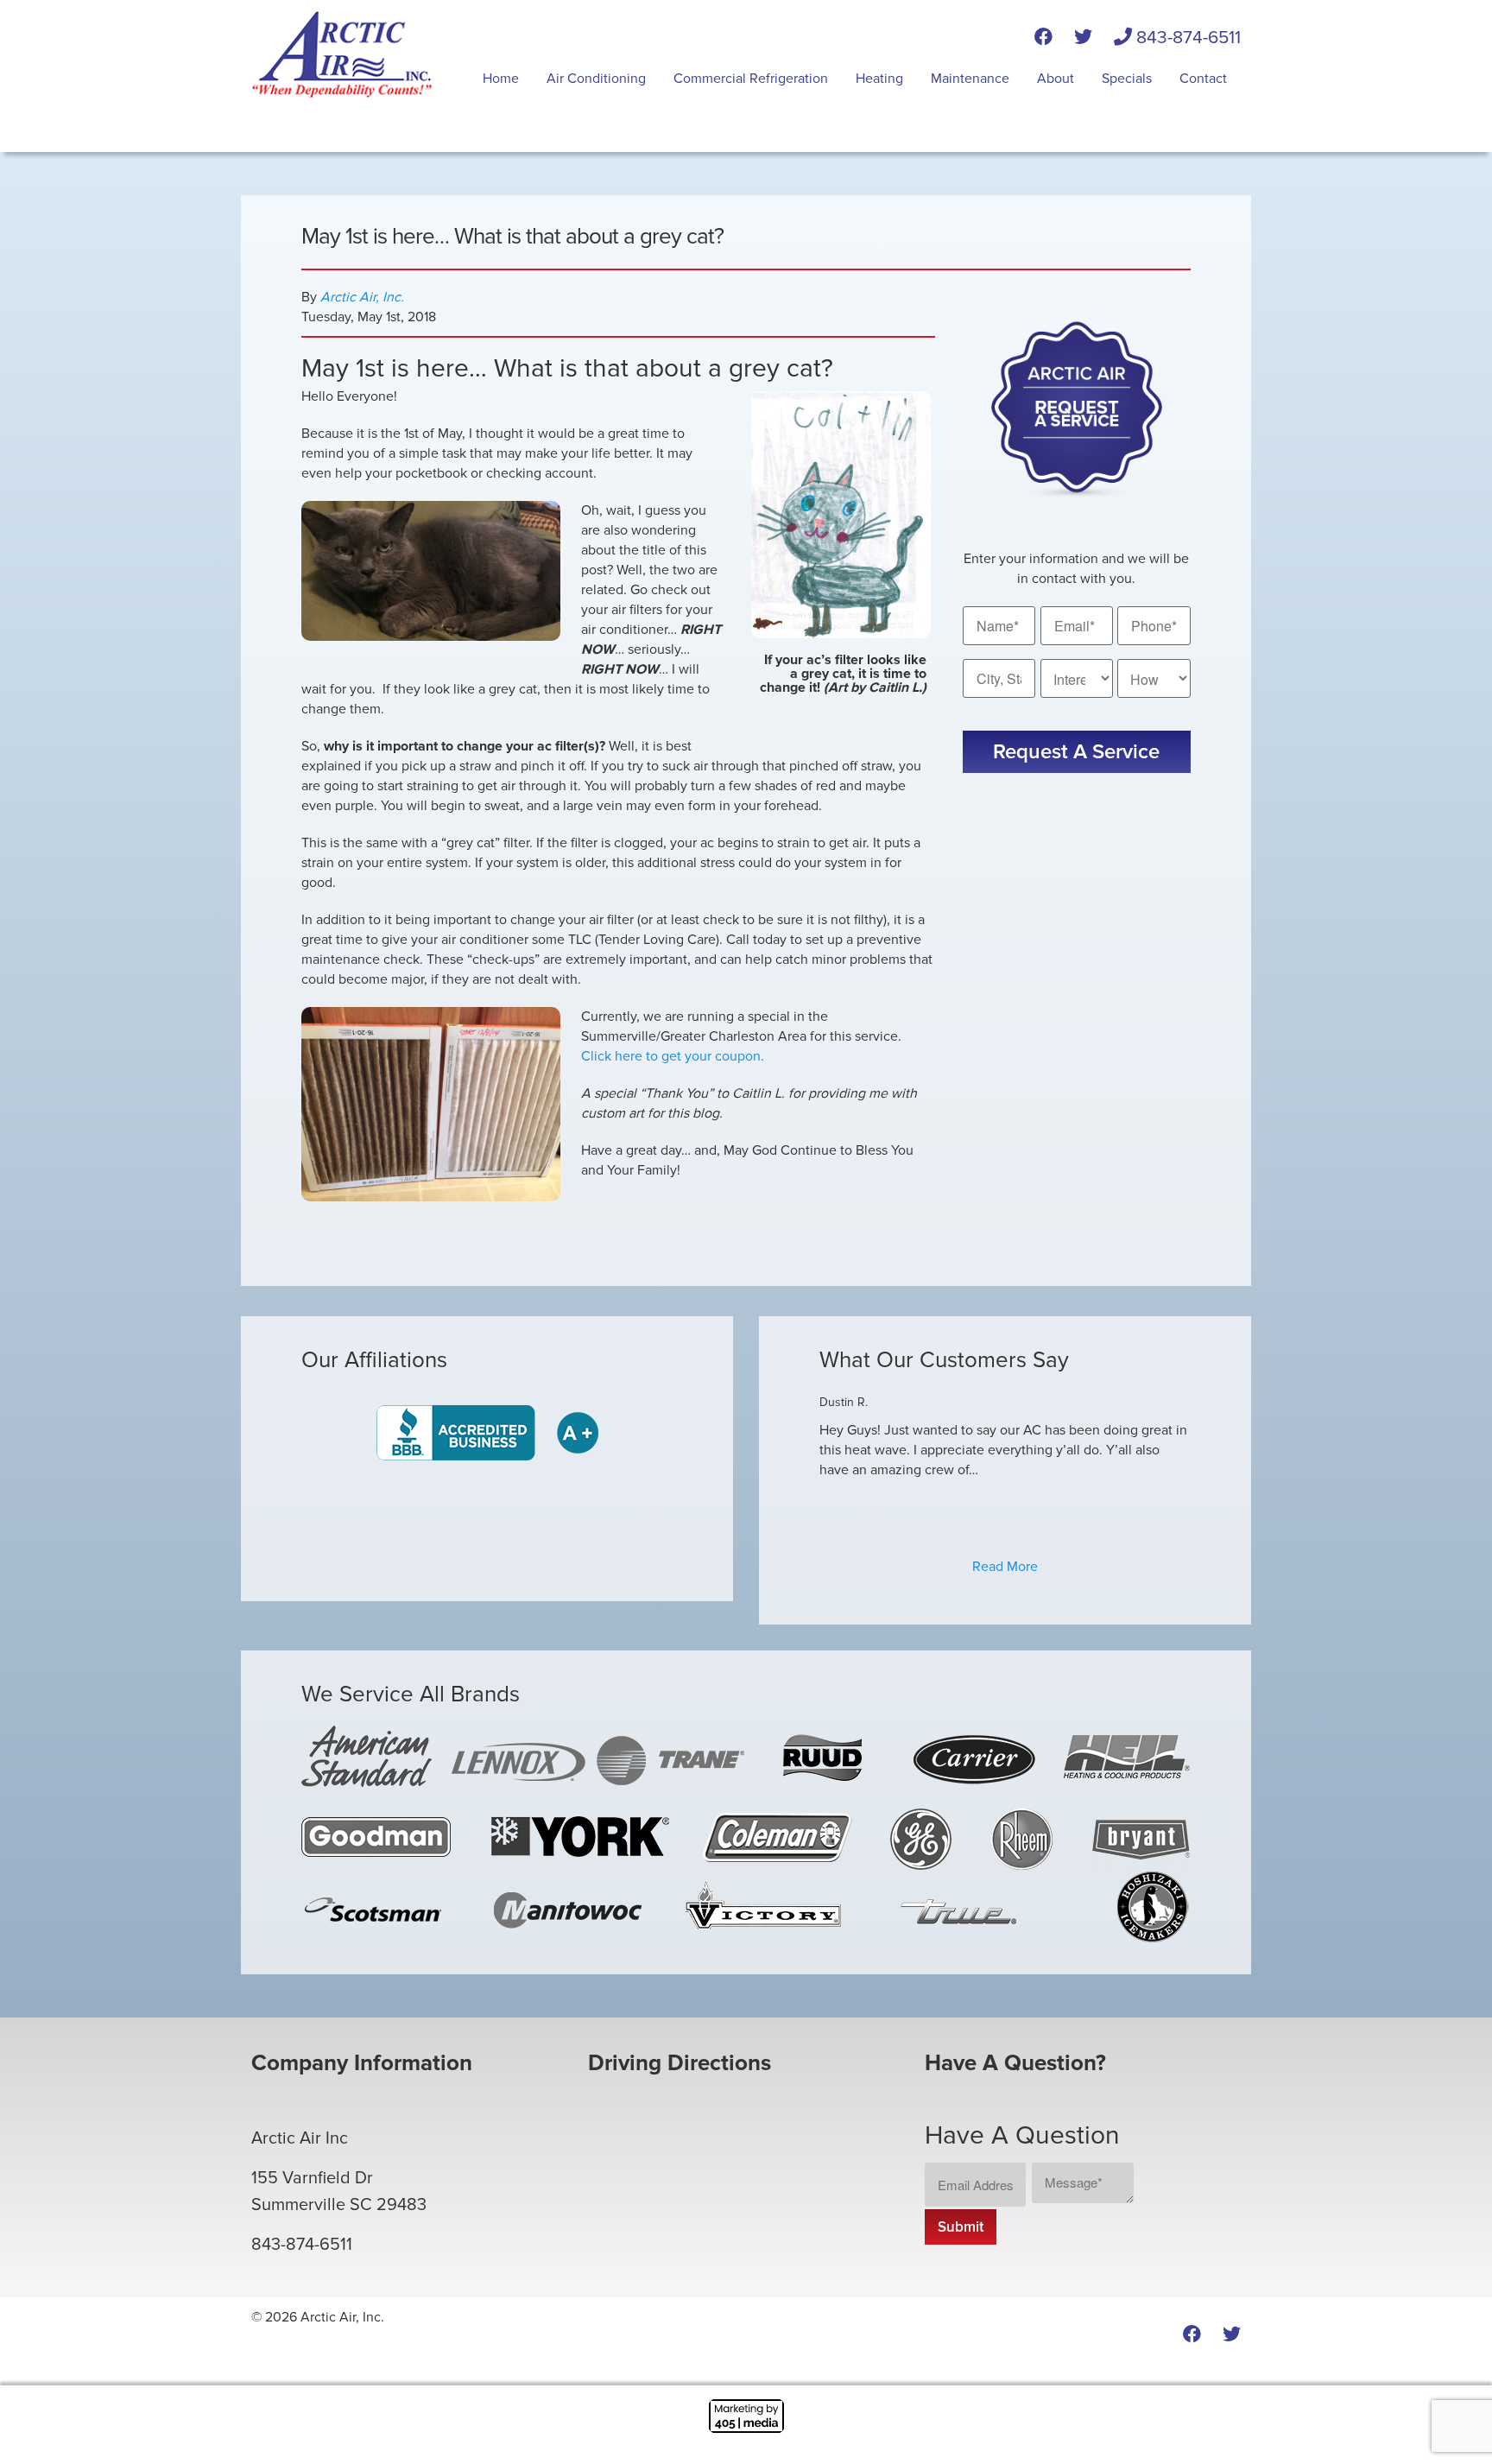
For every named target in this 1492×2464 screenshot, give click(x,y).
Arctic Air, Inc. (362, 297)
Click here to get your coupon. (673, 1056)
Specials (1127, 79)
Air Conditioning (596, 79)
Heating (879, 79)
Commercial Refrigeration (751, 79)
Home (501, 79)
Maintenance (970, 79)
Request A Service (1076, 752)
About (1056, 79)
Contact (1203, 79)
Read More (1005, 1567)
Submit (961, 2227)
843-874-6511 (1186, 38)
